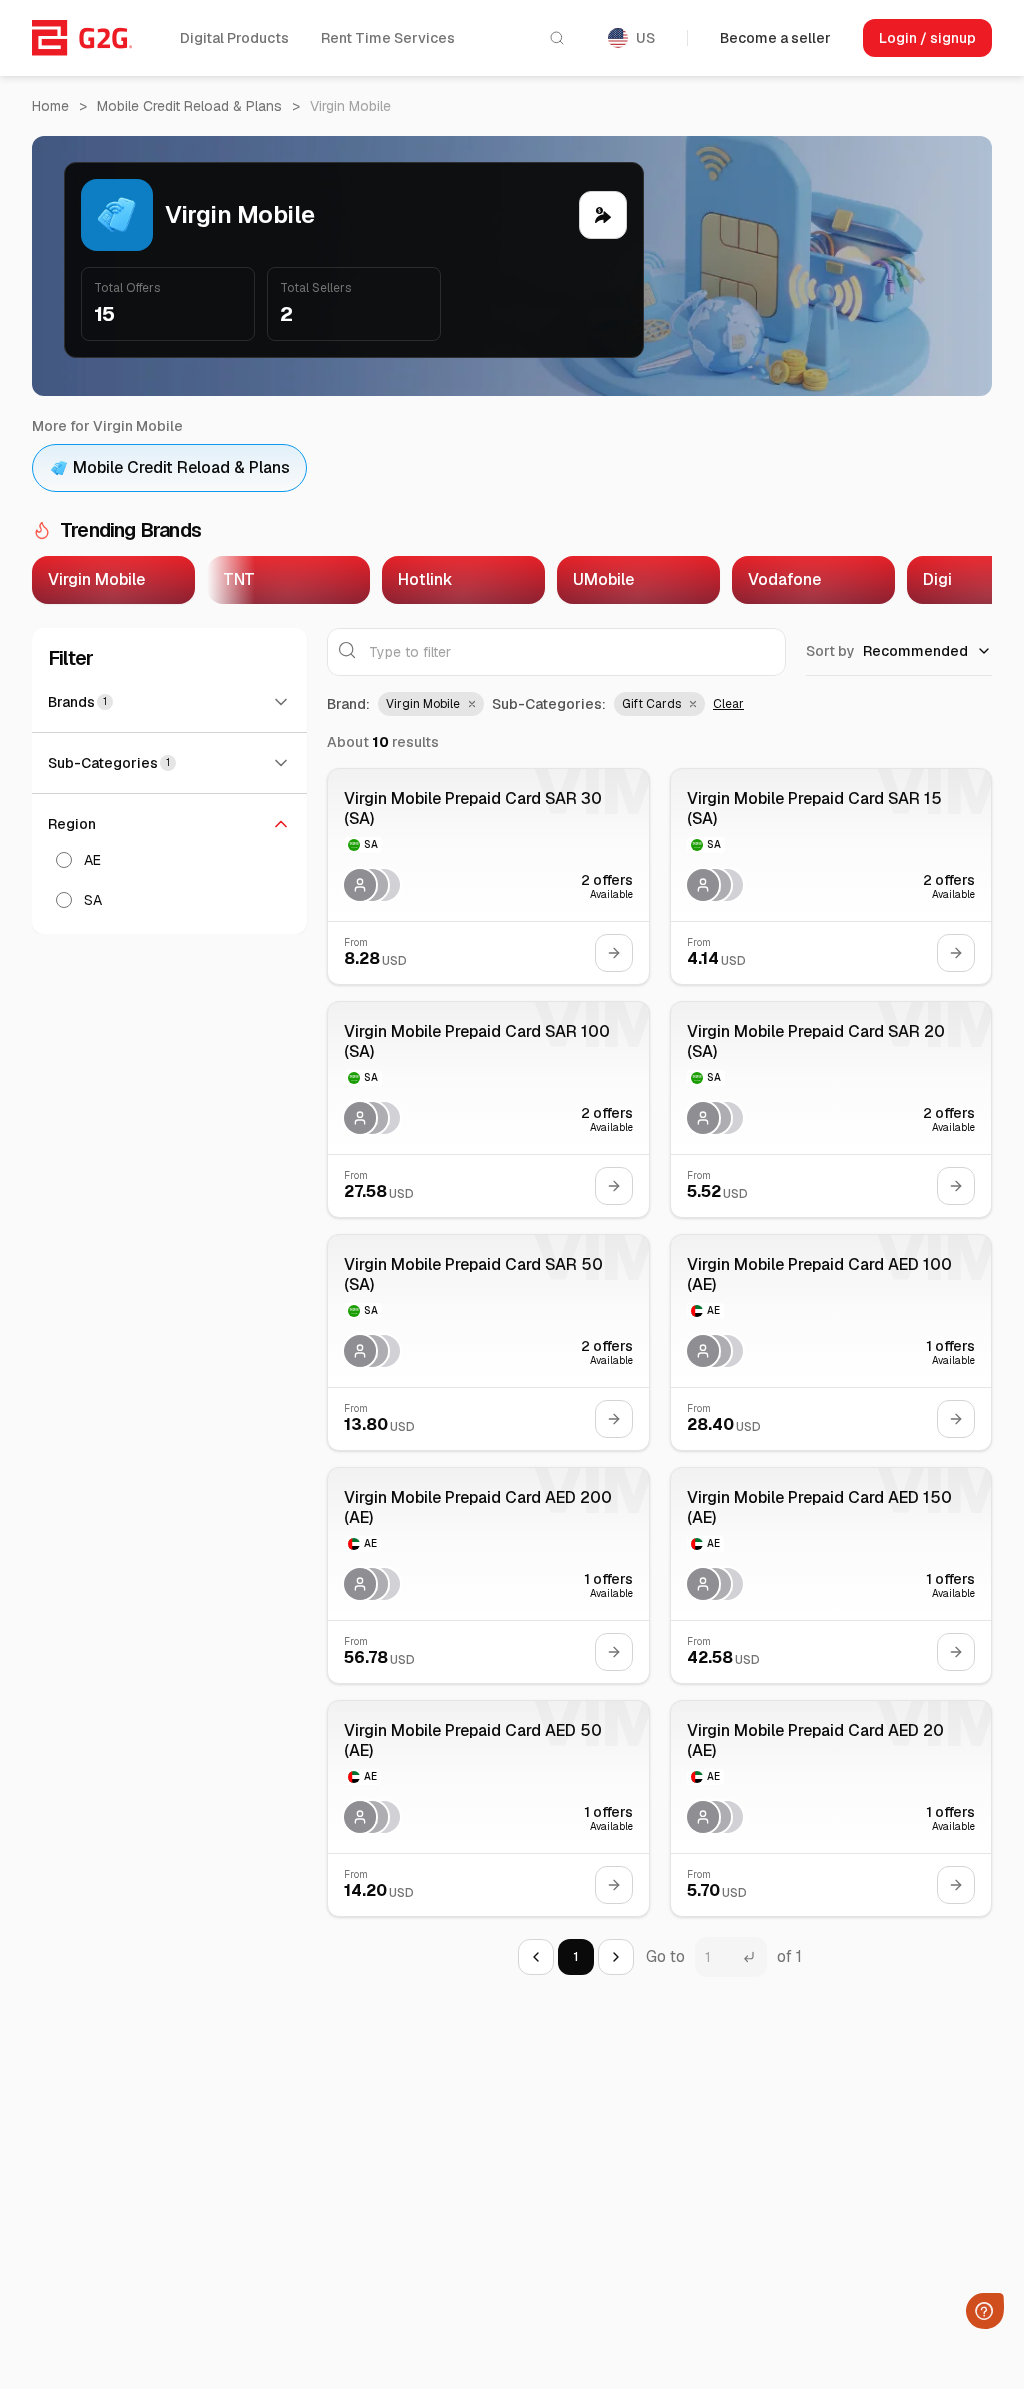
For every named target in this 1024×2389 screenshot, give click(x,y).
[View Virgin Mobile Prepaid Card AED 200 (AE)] (488, 1575)
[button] (431, 704)
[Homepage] (82, 38)
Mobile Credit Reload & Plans (189, 106)
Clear (728, 704)
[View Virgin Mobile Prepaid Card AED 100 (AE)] (831, 1342)
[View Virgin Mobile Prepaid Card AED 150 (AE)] (831, 1575)
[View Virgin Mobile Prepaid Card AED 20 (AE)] (831, 1808)
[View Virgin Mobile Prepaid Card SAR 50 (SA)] (488, 1342)
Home (50, 106)
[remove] (470, 704)
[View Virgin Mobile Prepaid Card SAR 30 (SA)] (488, 876)
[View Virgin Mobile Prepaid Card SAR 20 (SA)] (831, 1109)
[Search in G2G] (557, 38)
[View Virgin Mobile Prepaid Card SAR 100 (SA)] (488, 1109)
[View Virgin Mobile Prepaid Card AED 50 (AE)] (488, 1808)
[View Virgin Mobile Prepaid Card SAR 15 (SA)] (831, 876)
